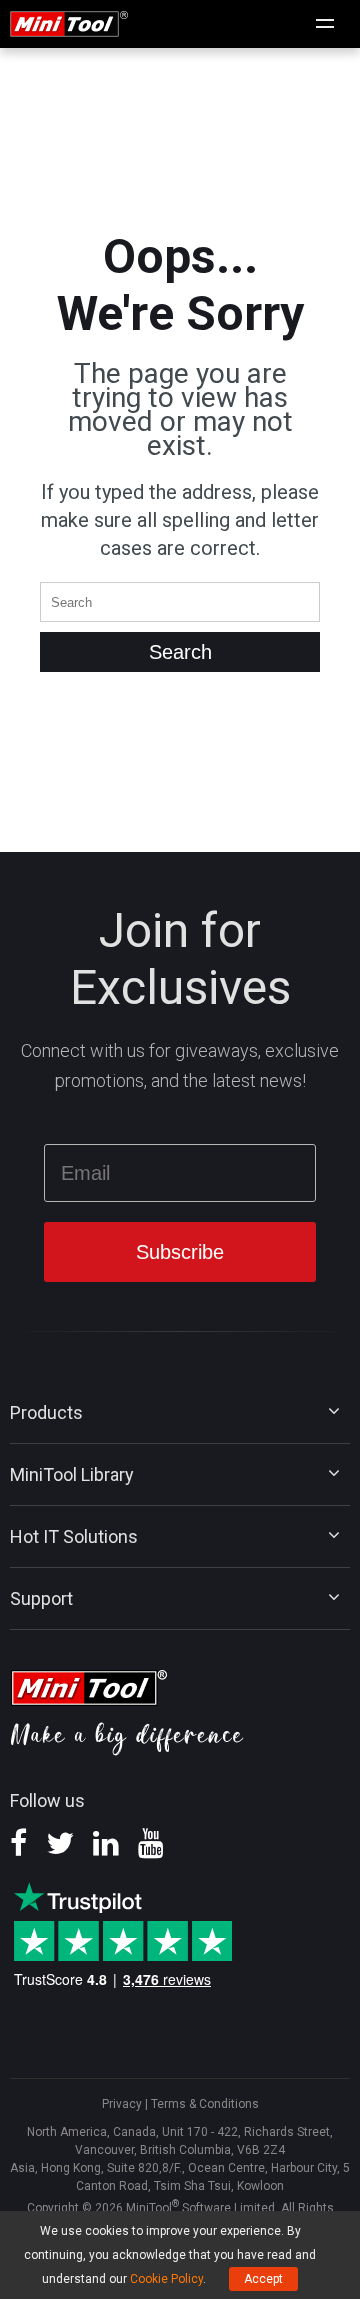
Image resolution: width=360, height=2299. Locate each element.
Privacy (122, 2104)
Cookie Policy (166, 2279)
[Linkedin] (106, 1850)
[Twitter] (60, 1850)
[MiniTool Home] (69, 22)
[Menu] (326, 24)
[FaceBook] (18, 1850)
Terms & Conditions (205, 2104)
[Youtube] (151, 1850)
